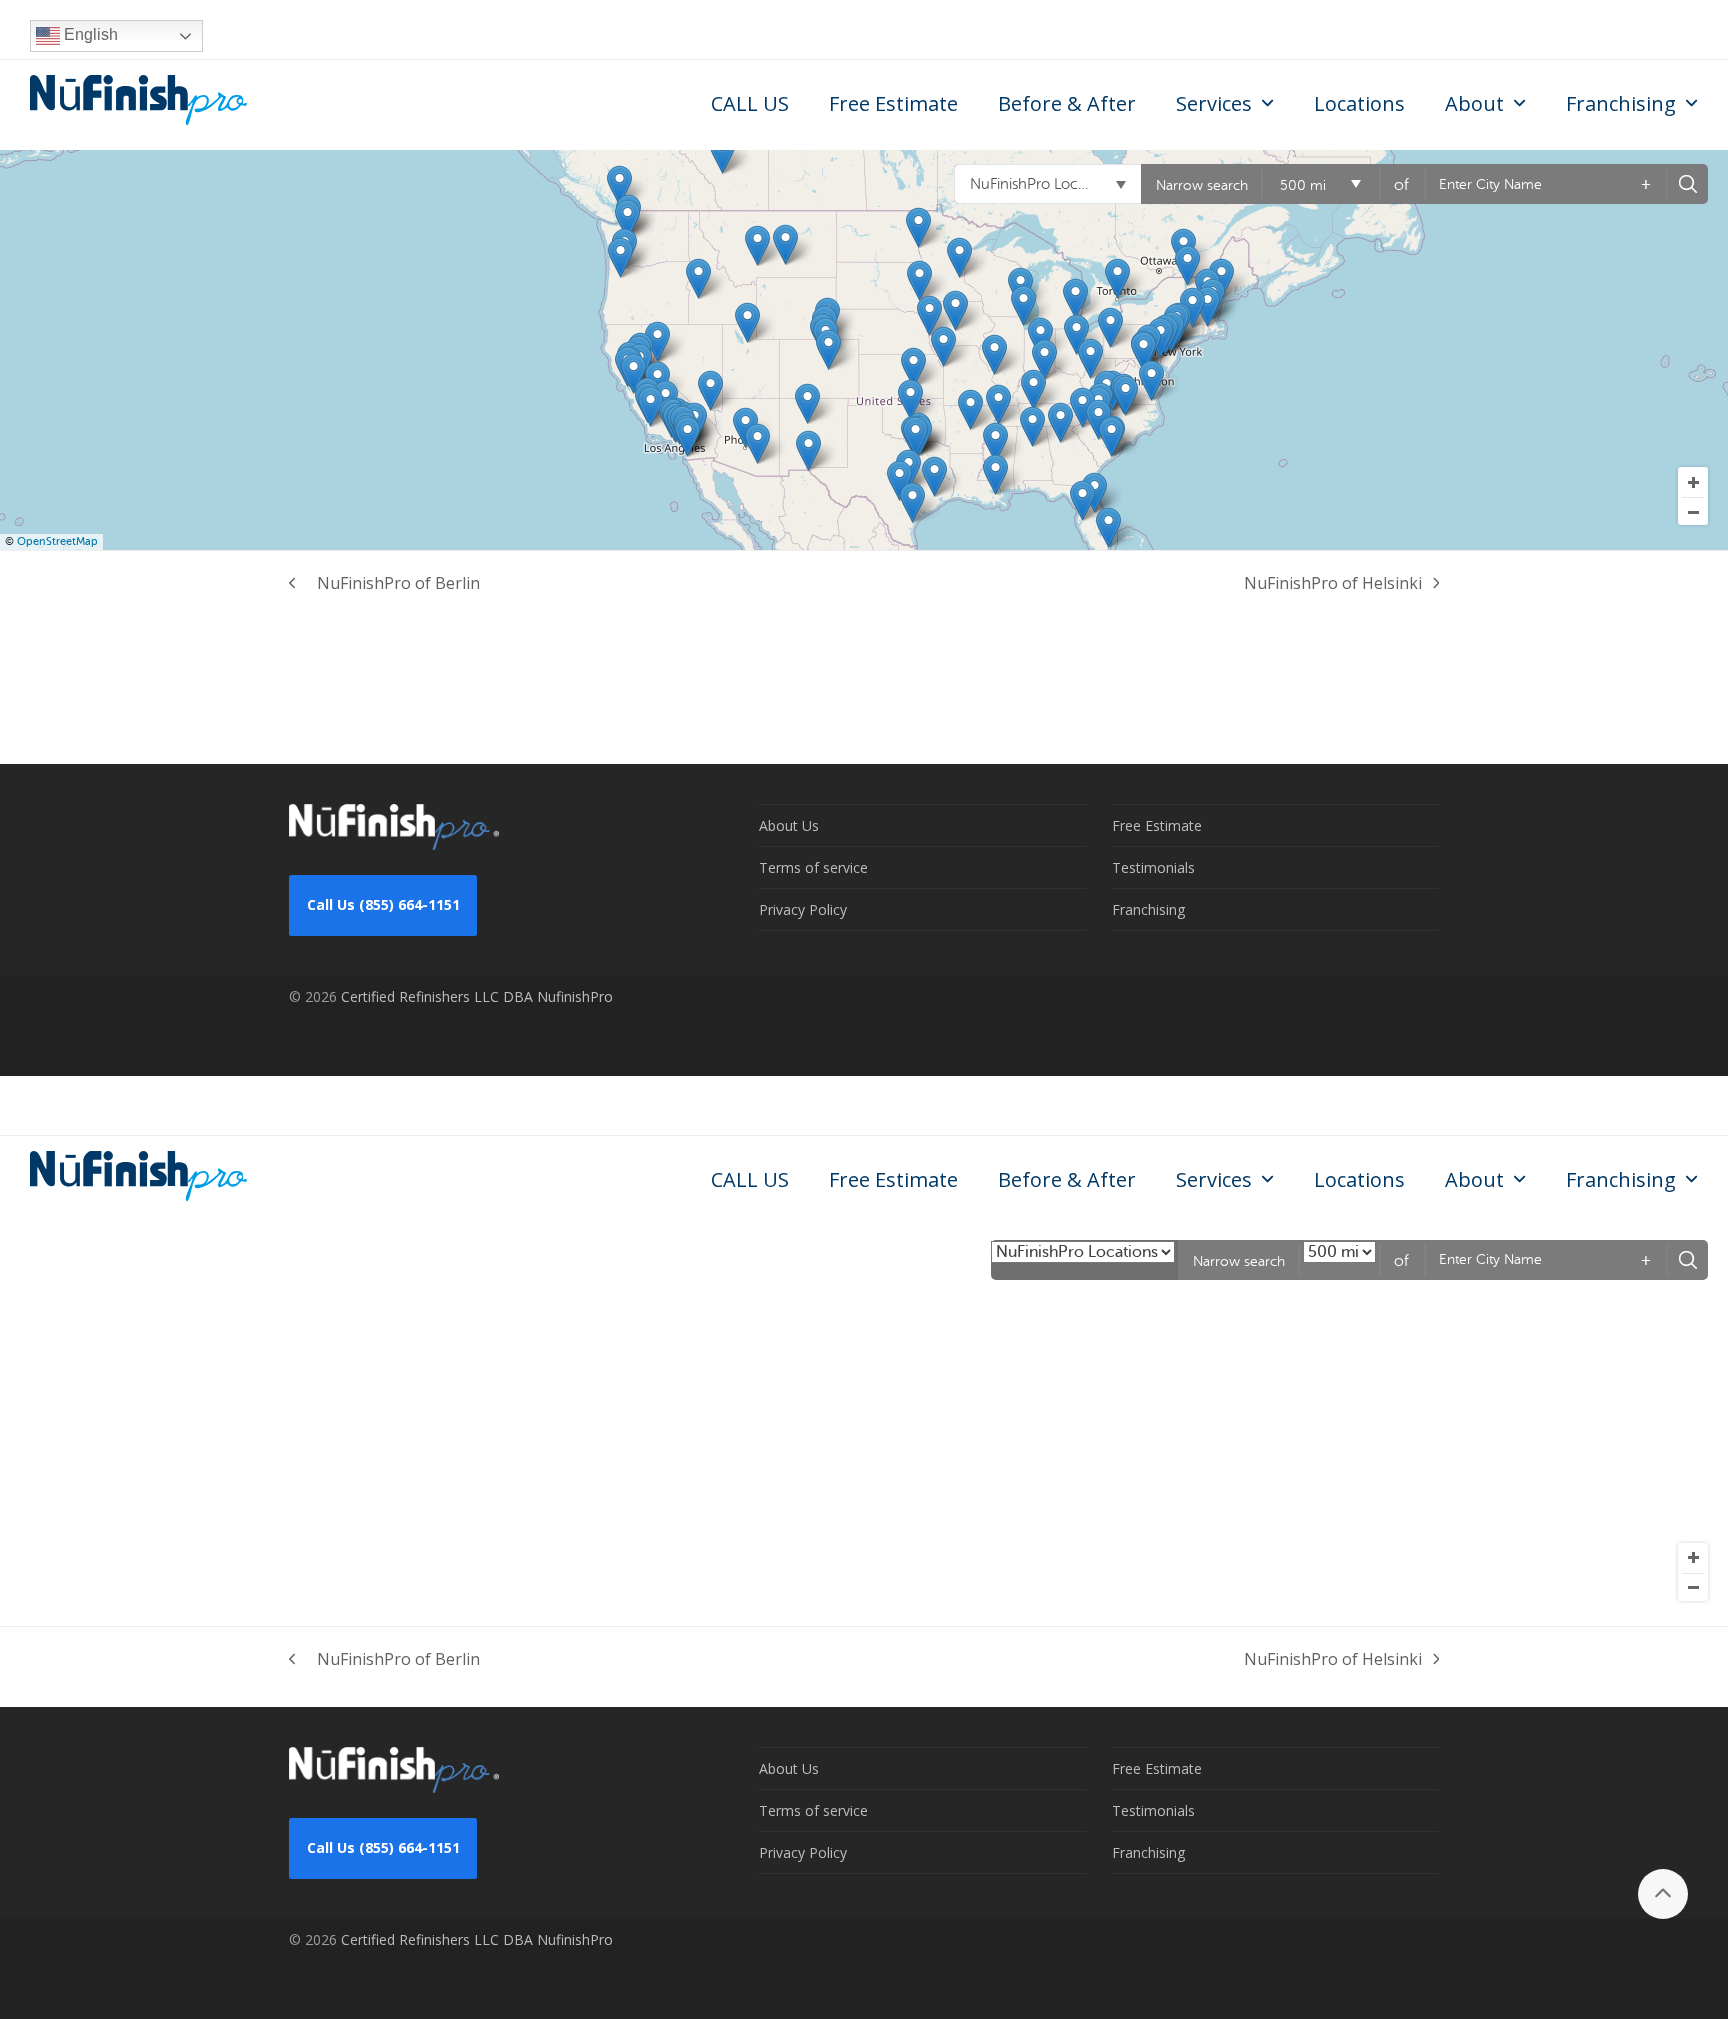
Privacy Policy (803, 909)
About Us (789, 825)
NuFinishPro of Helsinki (1333, 583)
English (89, 34)
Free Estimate (1157, 825)
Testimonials (1153, 867)
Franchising (1148, 909)
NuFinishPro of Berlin (384, 583)
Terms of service (813, 867)
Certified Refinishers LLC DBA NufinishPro (477, 996)
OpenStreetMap (57, 541)
